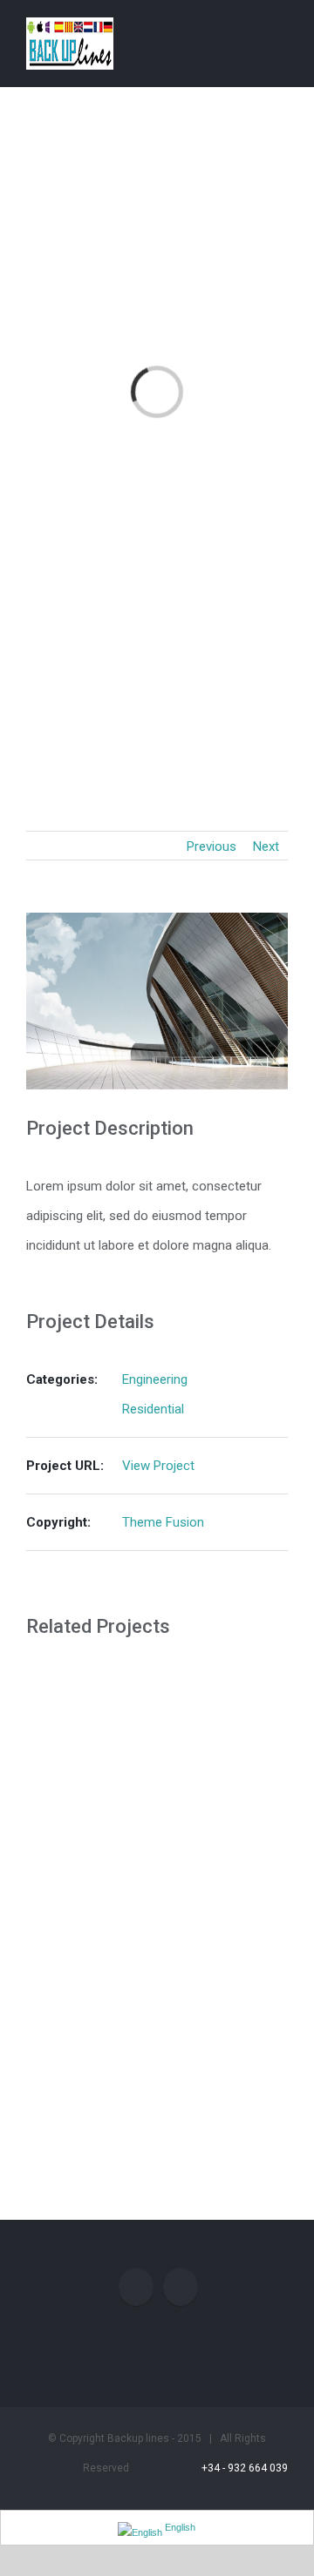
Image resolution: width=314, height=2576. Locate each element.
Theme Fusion (163, 1522)
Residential (153, 1409)
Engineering (155, 1379)
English (179, 2527)
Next (266, 846)
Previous (212, 846)
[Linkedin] (181, 2287)
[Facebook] (136, 2287)
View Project (158, 1466)
